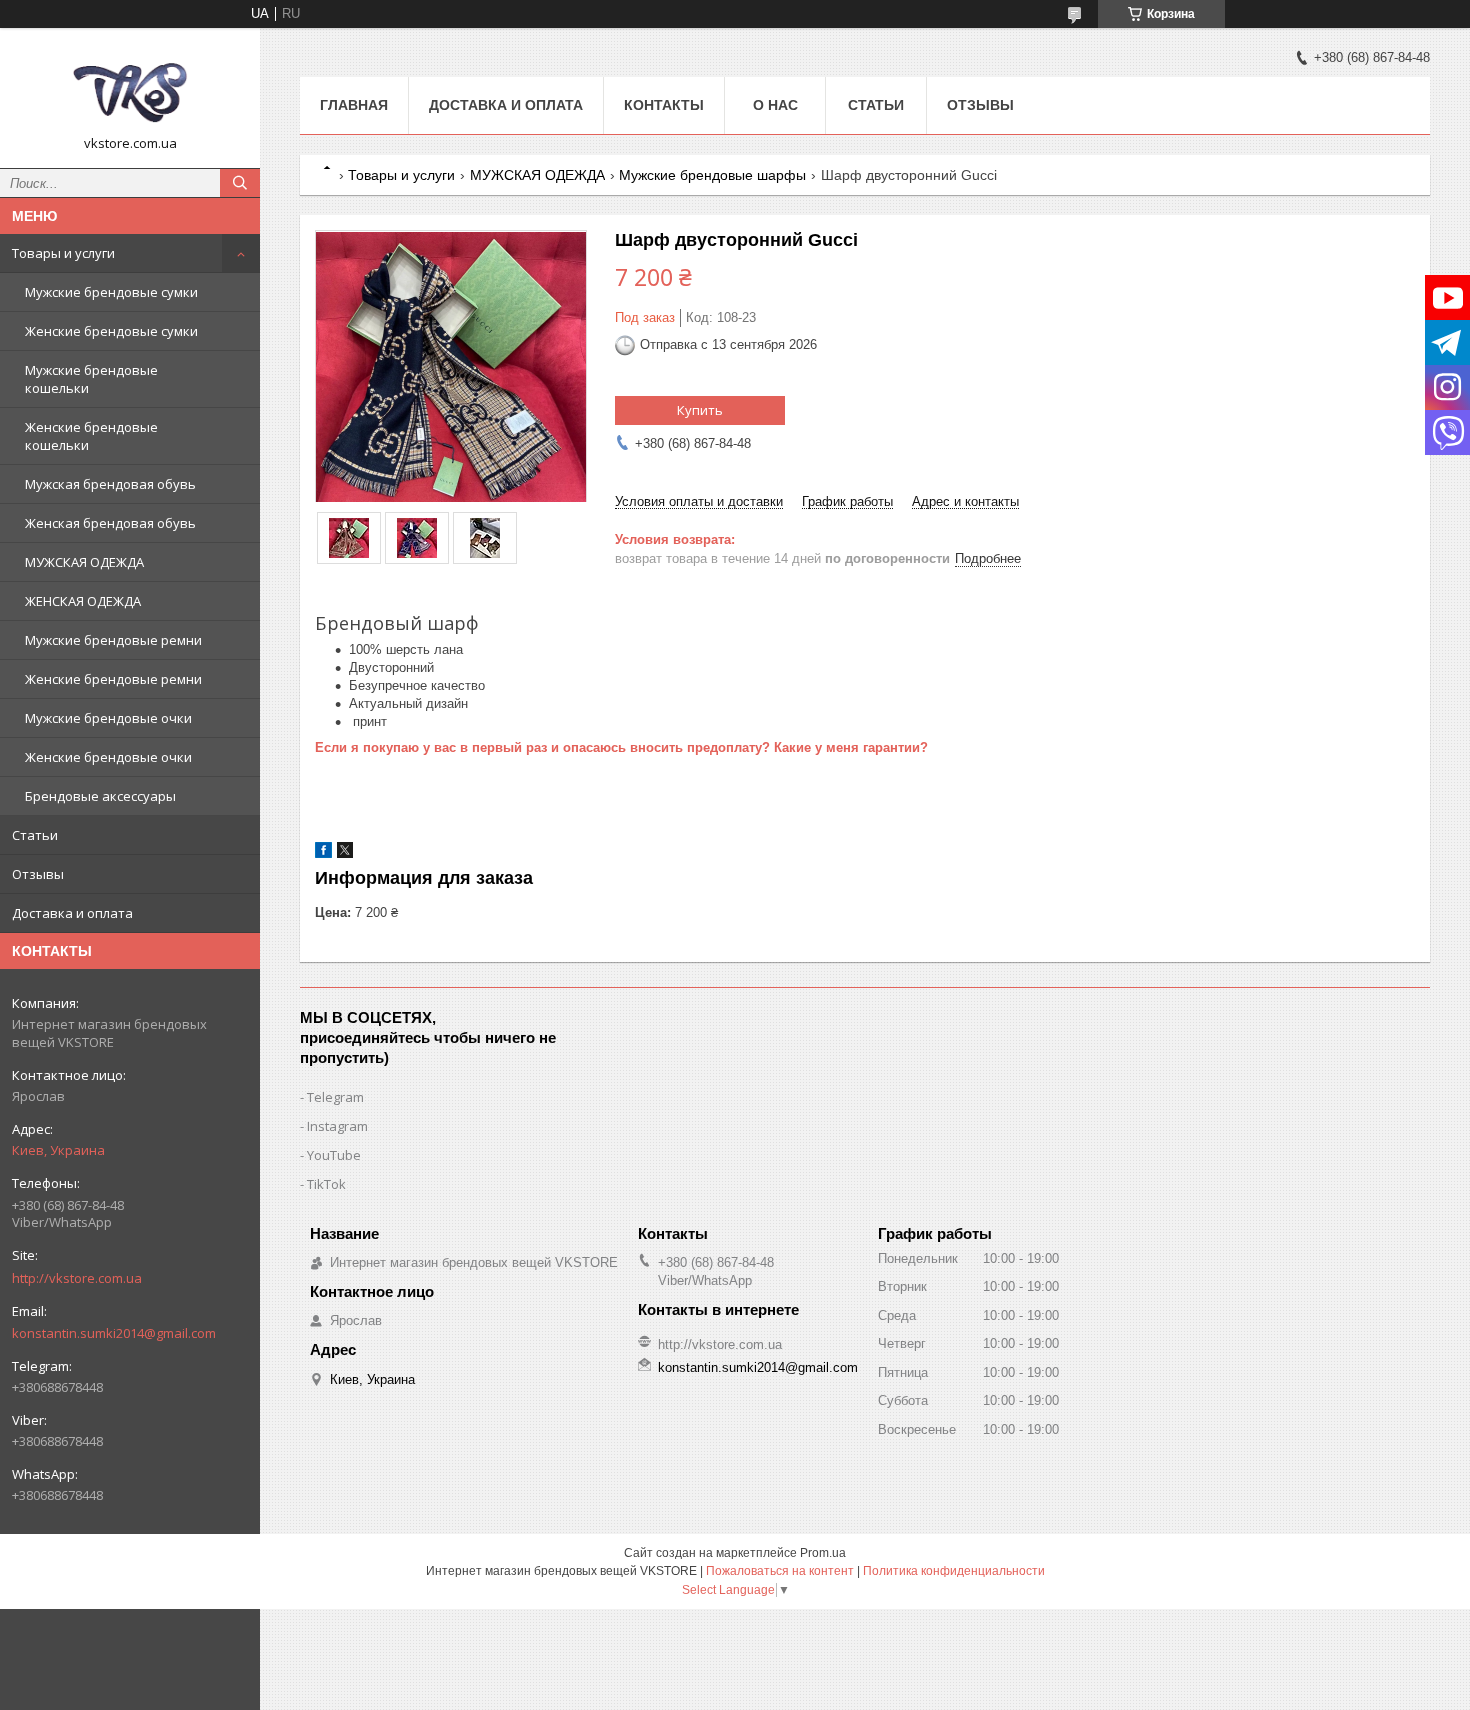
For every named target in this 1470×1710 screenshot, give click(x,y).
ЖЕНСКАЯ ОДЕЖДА (83, 601)
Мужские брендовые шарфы (712, 175)
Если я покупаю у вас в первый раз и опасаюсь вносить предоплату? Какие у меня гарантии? (621, 747)
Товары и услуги (63, 253)
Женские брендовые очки (108, 757)
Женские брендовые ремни (113, 679)
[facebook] (323, 853)
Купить (700, 410)
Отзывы (38, 874)
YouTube (334, 1155)
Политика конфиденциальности (954, 1571)
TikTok (326, 1184)
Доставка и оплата (72, 913)
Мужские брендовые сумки (111, 292)
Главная (354, 105)
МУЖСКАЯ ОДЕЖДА (84, 562)
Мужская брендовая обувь (110, 484)
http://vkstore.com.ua (77, 1278)
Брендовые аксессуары (100, 796)
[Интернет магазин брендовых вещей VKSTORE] (130, 89)
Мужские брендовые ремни (113, 640)
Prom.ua (823, 1553)
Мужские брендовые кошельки (91, 379)
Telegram (335, 1097)
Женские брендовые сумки (111, 331)
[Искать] (240, 183)
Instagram (337, 1126)
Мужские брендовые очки (108, 718)
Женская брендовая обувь (110, 523)
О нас (775, 105)
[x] (345, 853)
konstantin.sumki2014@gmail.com (114, 1333)
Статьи (35, 835)
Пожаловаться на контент (780, 1571)
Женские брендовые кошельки (91, 436)
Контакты (664, 105)
